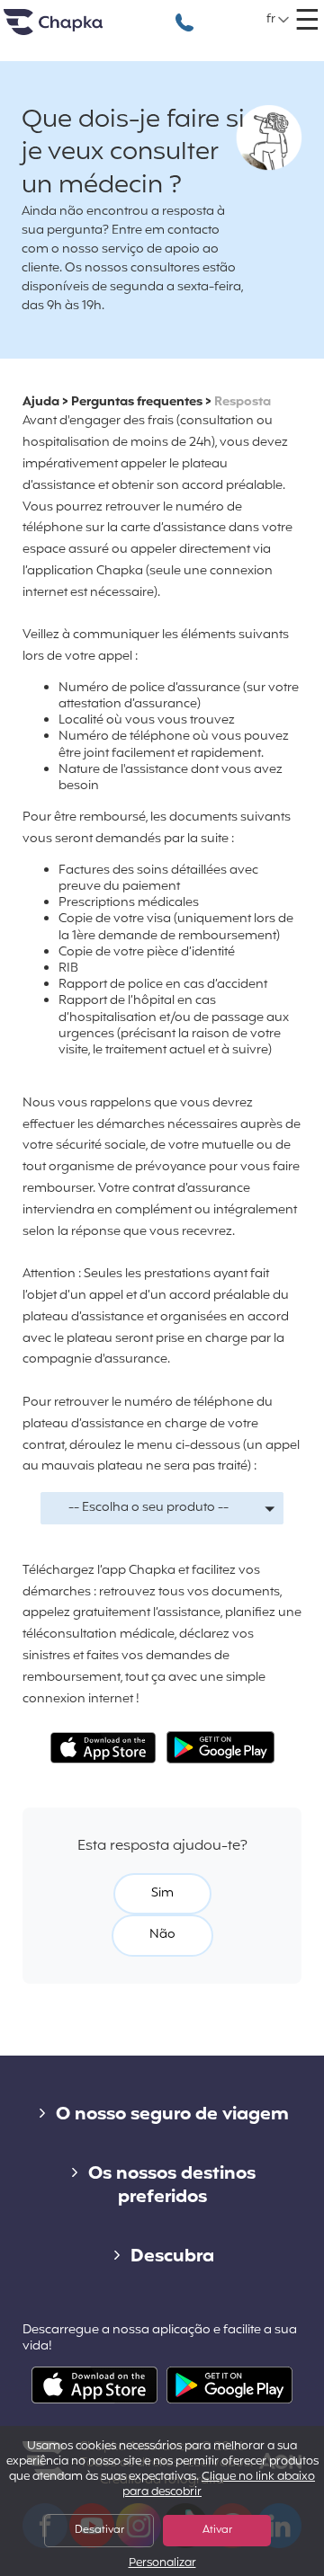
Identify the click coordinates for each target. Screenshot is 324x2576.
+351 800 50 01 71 (184, 13)
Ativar (217, 2530)
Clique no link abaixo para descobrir (219, 2485)
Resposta (243, 402)
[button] (279, 20)
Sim (162, 1893)
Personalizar (162, 2564)
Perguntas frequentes (137, 402)
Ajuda (41, 402)
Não (162, 1935)
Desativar (99, 2530)
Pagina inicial (76, 29)
